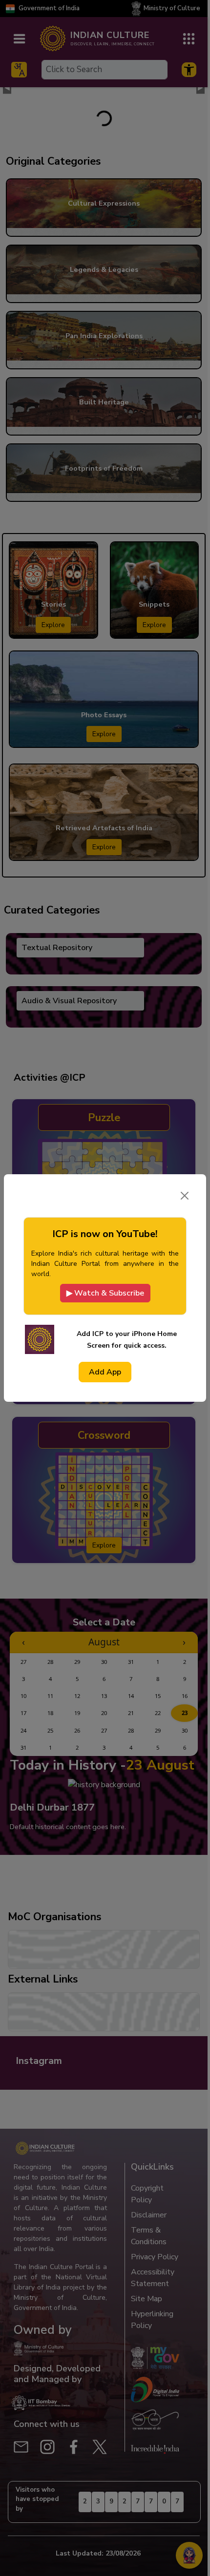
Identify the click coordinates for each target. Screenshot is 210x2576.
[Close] (185, 1196)
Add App (105, 1372)
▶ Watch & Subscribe (105, 1293)
